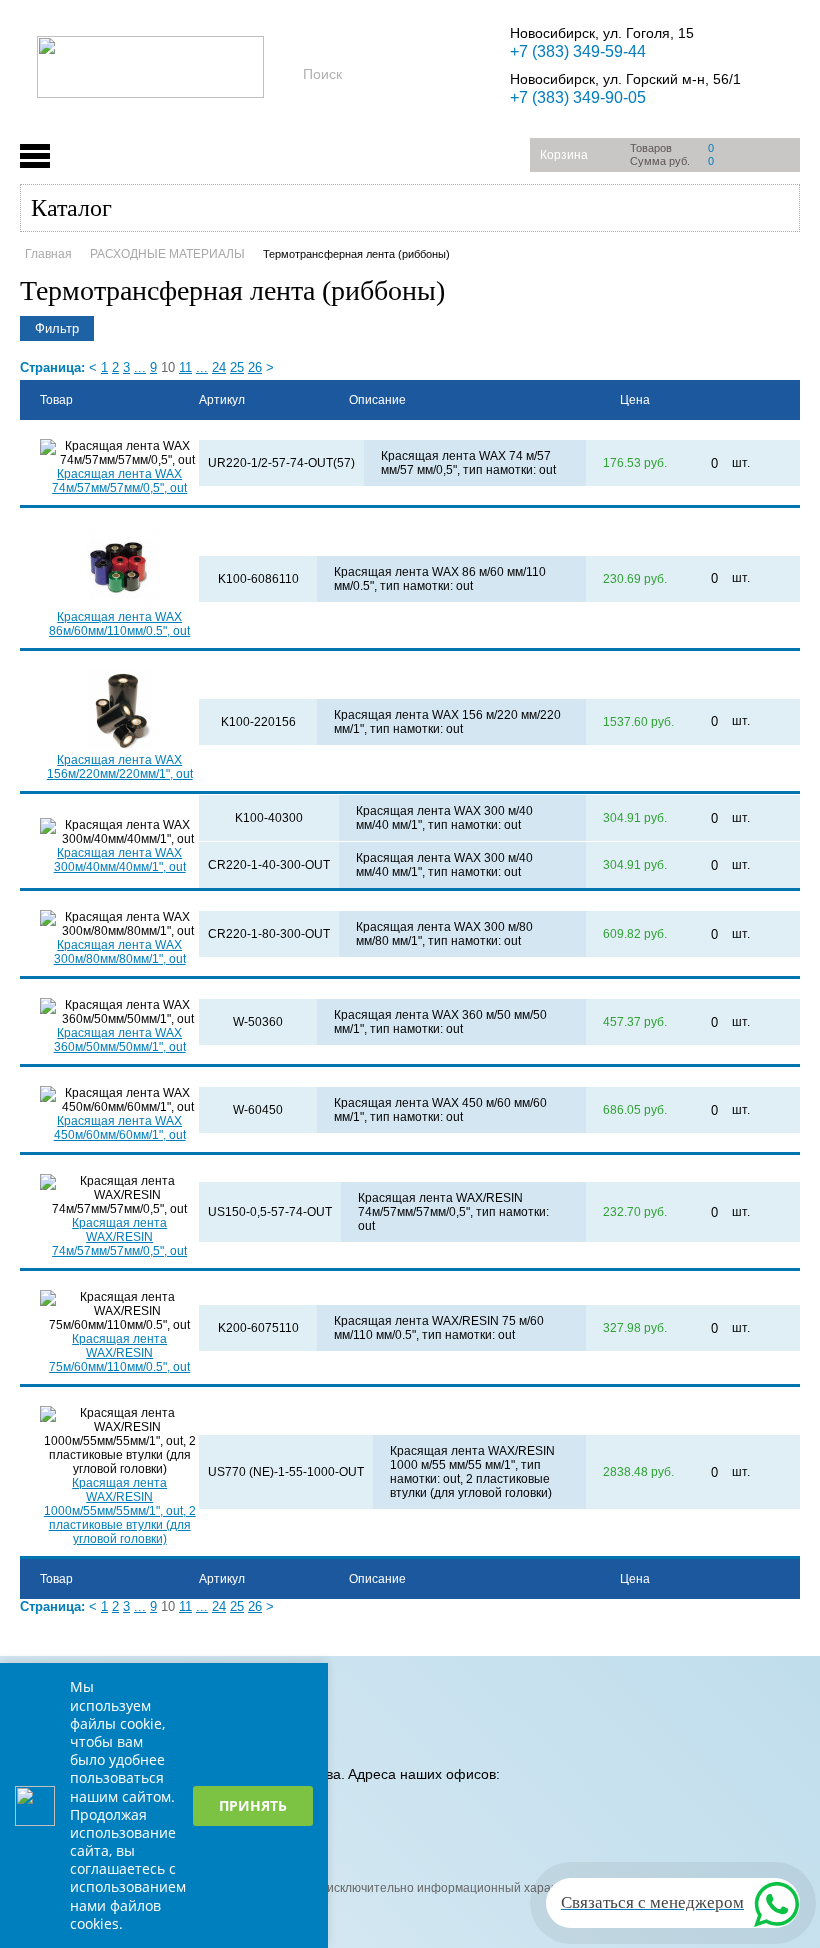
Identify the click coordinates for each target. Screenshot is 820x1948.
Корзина (564, 155)
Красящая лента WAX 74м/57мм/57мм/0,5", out (119, 481)
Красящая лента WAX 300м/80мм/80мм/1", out (120, 952)
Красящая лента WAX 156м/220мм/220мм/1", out (120, 767)
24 (219, 367)
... (140, 367)
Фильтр (57, 328)
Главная (48, 254)
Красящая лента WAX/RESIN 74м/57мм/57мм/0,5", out (119, 1237)
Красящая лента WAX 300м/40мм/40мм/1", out (120, 860)
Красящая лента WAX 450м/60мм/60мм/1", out (120, 1128)
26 (255, 367)
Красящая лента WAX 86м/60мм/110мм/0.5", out (119, 624)
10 (168, 367)
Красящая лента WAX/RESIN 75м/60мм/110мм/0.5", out (119, 1353)
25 (237, 367)
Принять (253, 1805)
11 (185, 367)
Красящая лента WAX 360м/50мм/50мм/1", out (120, 1040)
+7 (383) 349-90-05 (578, 97)
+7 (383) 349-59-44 (578, 51)
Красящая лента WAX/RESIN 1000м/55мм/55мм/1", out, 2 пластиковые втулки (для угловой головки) (120, 1511)
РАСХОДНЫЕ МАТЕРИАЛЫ (167, 254)
